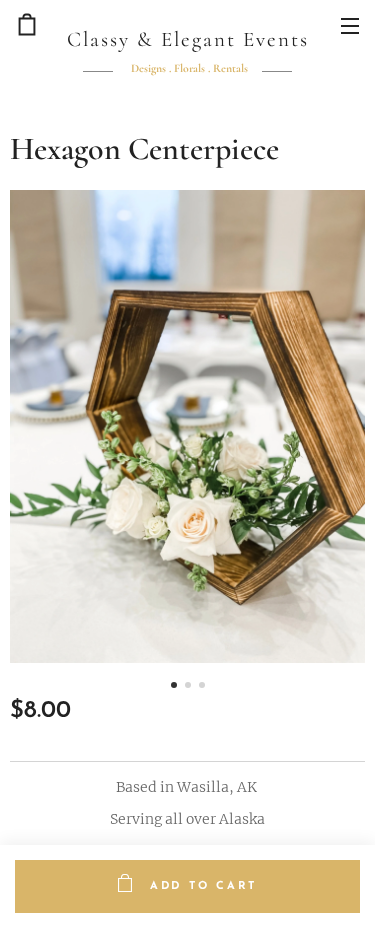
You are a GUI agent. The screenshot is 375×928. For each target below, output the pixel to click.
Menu (350, 25)
